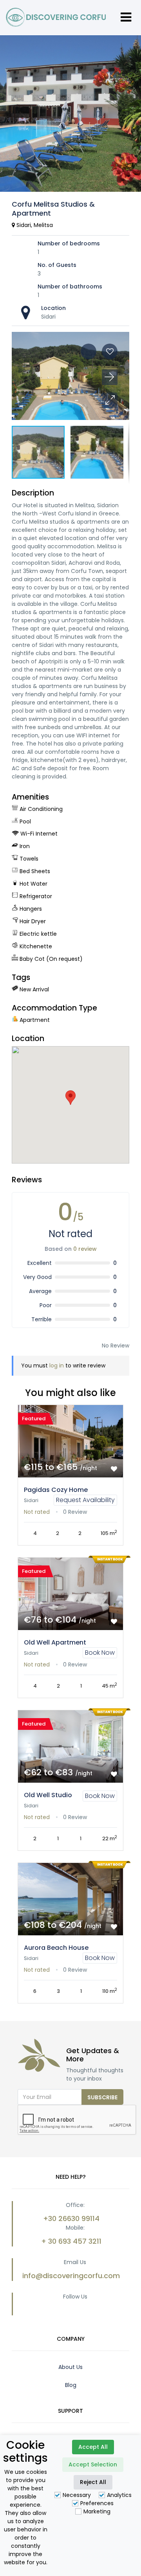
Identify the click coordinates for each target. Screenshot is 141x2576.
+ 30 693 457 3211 (71, 2241)
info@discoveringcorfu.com (71, 2276)
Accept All (93, 2447)
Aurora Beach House (56, 1948)
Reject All (93, 2482)
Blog (71, 2385)
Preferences (97, 2503)
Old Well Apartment (55, 1642)
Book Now (100, 1653)
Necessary (77, 2495)
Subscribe (102, 2097)
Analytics (119, 2495)
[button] (110, 400)
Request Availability (85, 1500)
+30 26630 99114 (71, 2218)
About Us (70, 2367)
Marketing (97, 2511)
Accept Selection (93, 2464)
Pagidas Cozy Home (56, 1490)
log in (57, 1365)
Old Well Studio (48, 1795)
